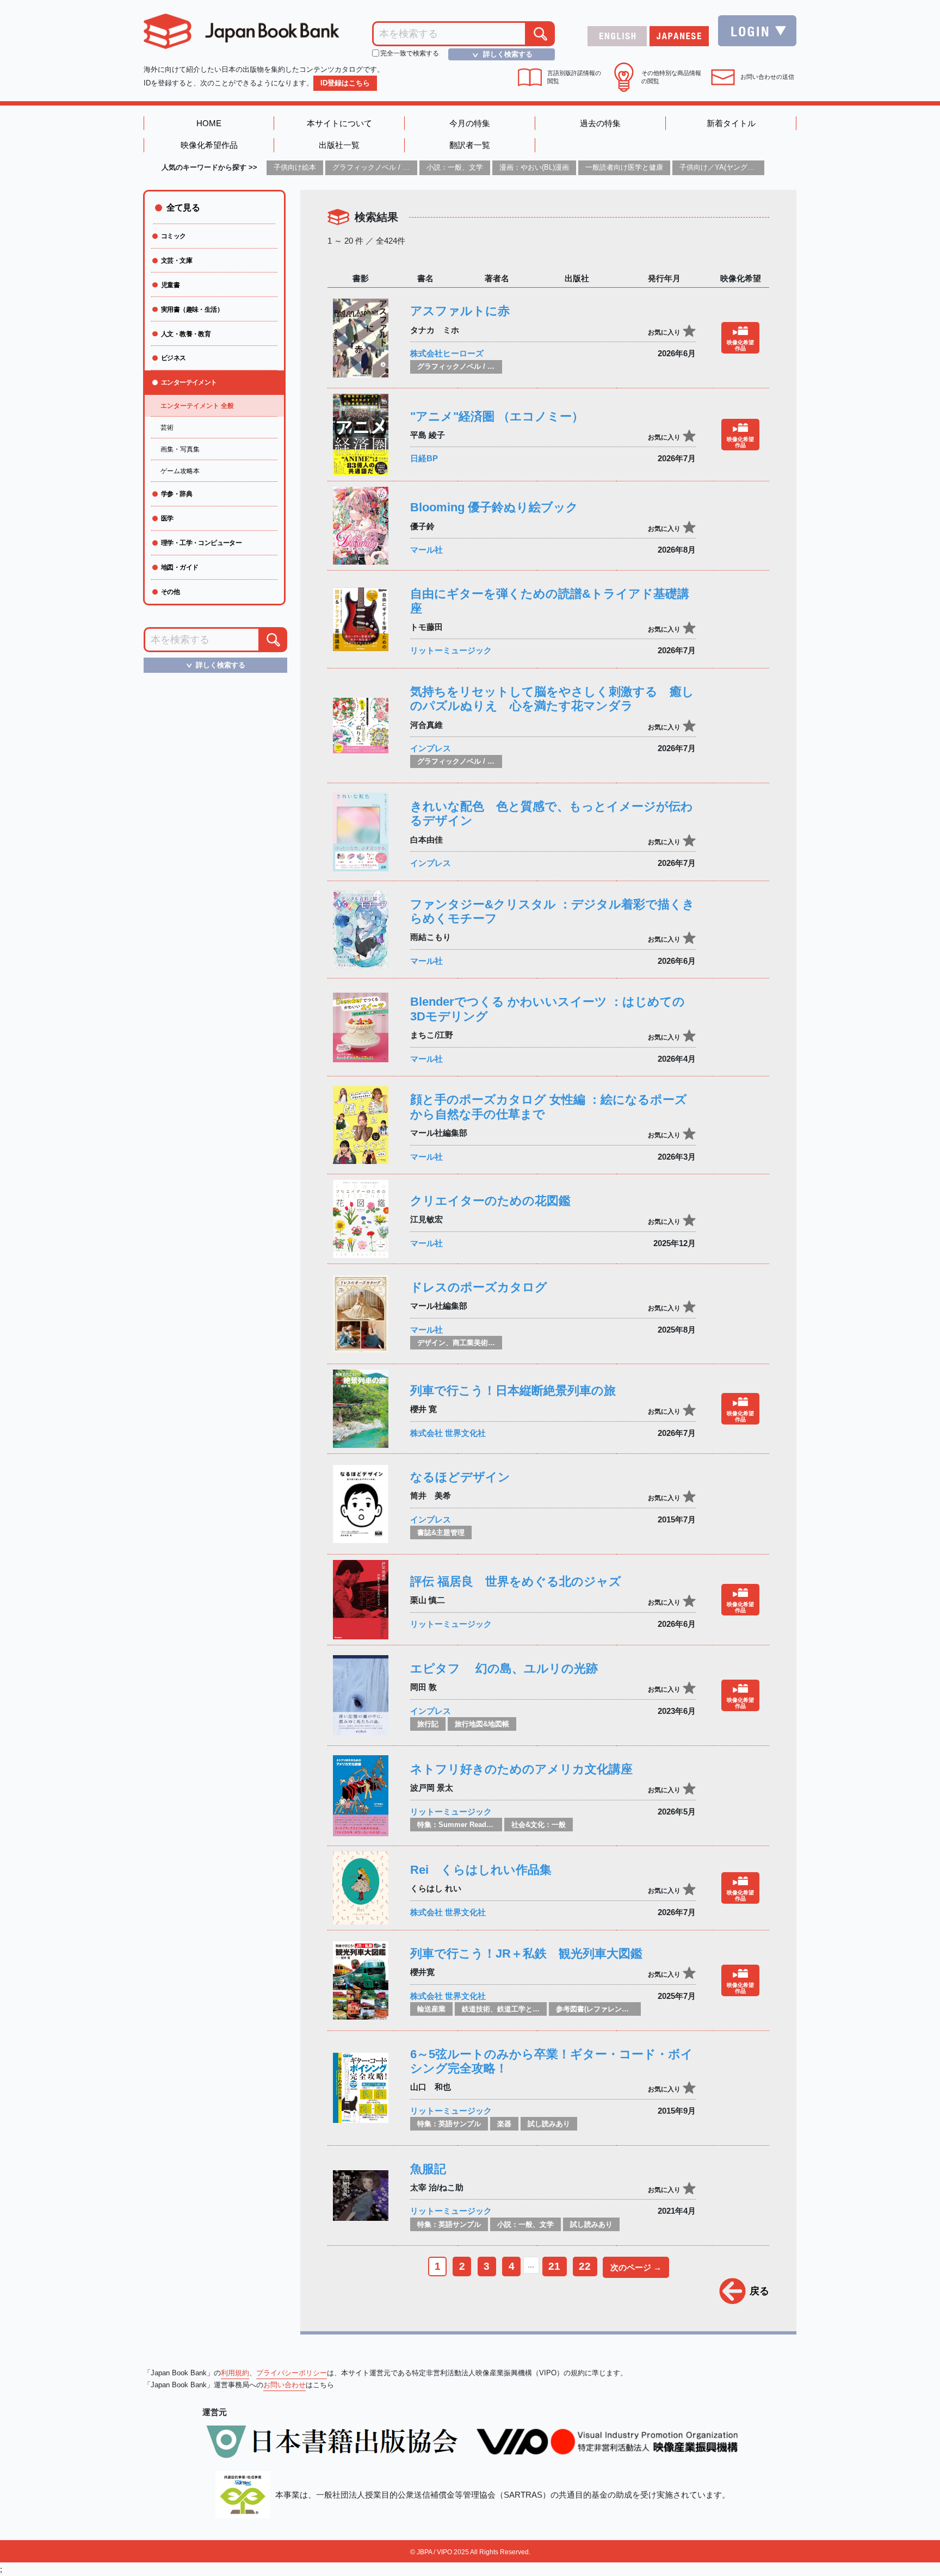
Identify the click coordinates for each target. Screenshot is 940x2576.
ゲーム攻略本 (180, 471)
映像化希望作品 (209, 145)
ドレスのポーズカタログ (479, 1287)
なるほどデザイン (460, 1477)
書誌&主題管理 (441, 1532)
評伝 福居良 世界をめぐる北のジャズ (516, 1581)
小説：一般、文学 (455, 167)
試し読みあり (549, 2124)
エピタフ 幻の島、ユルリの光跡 (504, 1668)
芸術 (167, 428)
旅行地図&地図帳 (482, 1724)
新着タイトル (731, 123)
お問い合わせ (285, 2385)
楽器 (504, 2124)
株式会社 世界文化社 (448, 1433)
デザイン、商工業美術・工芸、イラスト (481, 1343)
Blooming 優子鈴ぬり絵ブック (494, 507)
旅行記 (428, 1724)
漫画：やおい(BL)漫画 (534, 167)
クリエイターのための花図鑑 (490, 1201)
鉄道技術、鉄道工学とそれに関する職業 (525, 2009)
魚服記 (428, 2169)
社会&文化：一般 (539, 1825)
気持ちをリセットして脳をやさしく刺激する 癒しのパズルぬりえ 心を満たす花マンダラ (552, 699)
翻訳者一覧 (470, 145)
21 (554, 2266)
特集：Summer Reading (457, 1825)
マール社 (426, 550)
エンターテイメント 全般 (197, 406)
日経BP (424, 458)
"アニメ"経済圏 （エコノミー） (497, 416)
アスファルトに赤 (460, 311)
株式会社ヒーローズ (447, 353)
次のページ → (636, 2267)
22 (585, 2266)
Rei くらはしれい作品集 (481, 1870)
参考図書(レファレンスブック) (604, 2009)
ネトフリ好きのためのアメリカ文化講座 (521, 1769)
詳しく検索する (501, 54)
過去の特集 (600, 123)
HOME (209, 123)
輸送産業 (431, 2009)
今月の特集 (470, 123)
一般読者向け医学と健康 (624, 167)
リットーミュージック (451, 650)
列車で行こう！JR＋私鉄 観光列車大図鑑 (526, 1953)
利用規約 (235, 2373)
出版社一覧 (339, 145)
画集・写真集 (180, 449)
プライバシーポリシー (292, 2373)
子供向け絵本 (295, 167)
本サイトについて (339, 123)
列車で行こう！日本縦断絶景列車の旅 (513, 1391)
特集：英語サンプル (449, 2124)
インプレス (431, 748)
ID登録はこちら (345, 83)
